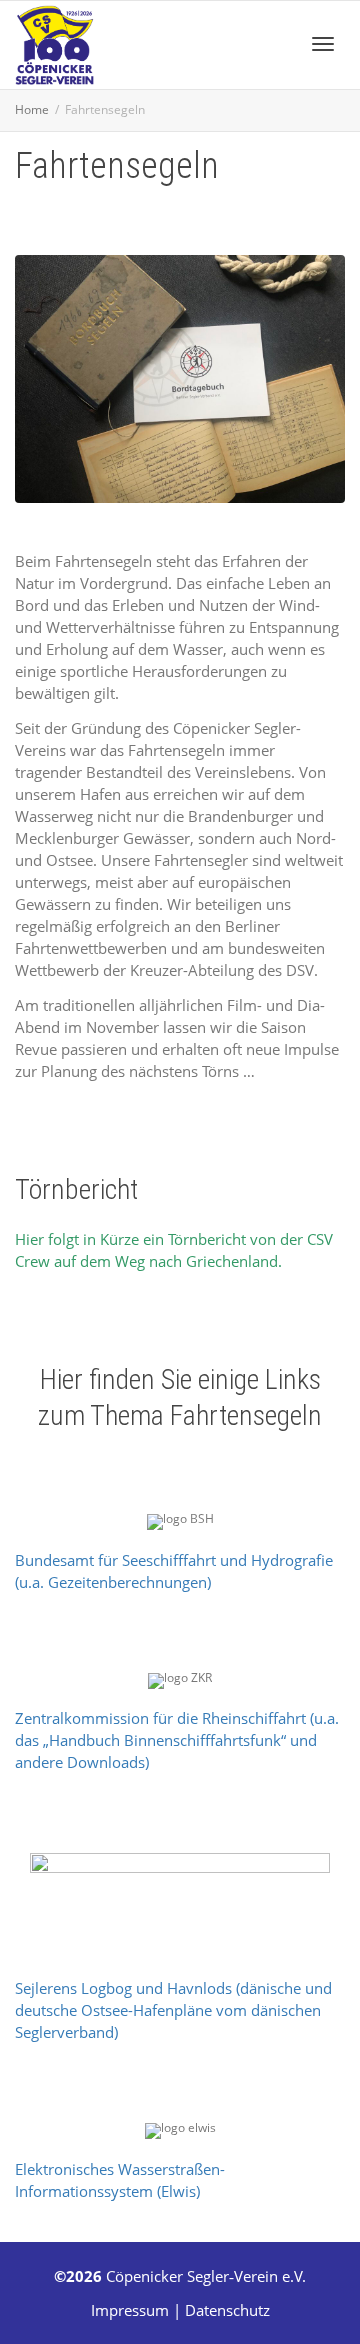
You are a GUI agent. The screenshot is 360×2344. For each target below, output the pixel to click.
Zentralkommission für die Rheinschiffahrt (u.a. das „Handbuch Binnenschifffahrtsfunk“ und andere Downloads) (177, 1740)
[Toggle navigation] (323, 44)
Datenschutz (227, 2310)
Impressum (130, 2310)
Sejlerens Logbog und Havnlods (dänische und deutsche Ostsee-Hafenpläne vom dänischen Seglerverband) (173, 2010)
